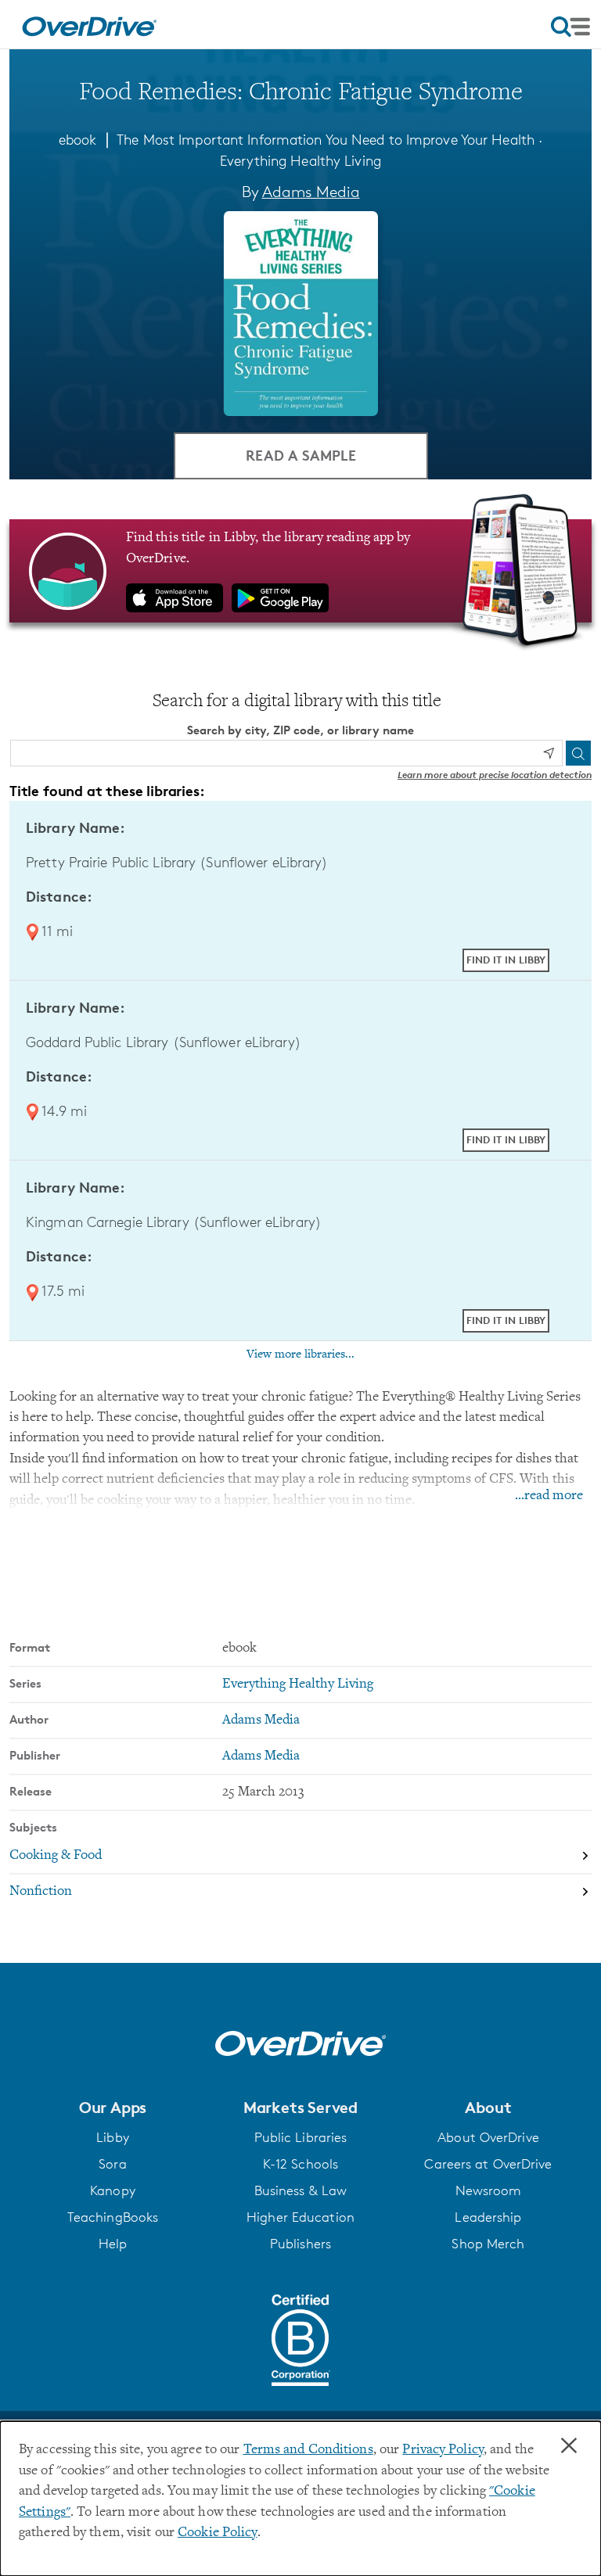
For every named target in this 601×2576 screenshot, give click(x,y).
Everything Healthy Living (300, 160)
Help (113, 2244)
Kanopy (113, 2190)
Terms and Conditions (308, 2450)
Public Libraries (301, 2137)
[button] (113, 2108)
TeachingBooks (113, 2217)
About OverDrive (488, 2137)
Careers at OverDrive (488, 2164)
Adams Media (311, 192)
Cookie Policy (217, 2533)
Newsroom (489, 2190)
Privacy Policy (443, 2450)
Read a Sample (301, 455)
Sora (112, 2164)
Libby (113, 2137)
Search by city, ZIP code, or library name (300, 730)
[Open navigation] (570, 27)
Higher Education (300, 2217)
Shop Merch (488, 2244)
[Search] (578, 753)
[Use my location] (549, 753)
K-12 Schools (300, 2164)
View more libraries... (300, 1354)
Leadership (488, 2217)
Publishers (300, 2244)
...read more (549, 1496)
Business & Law (301, 2190)
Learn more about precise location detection (495, 775)
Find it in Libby (506, 960)
